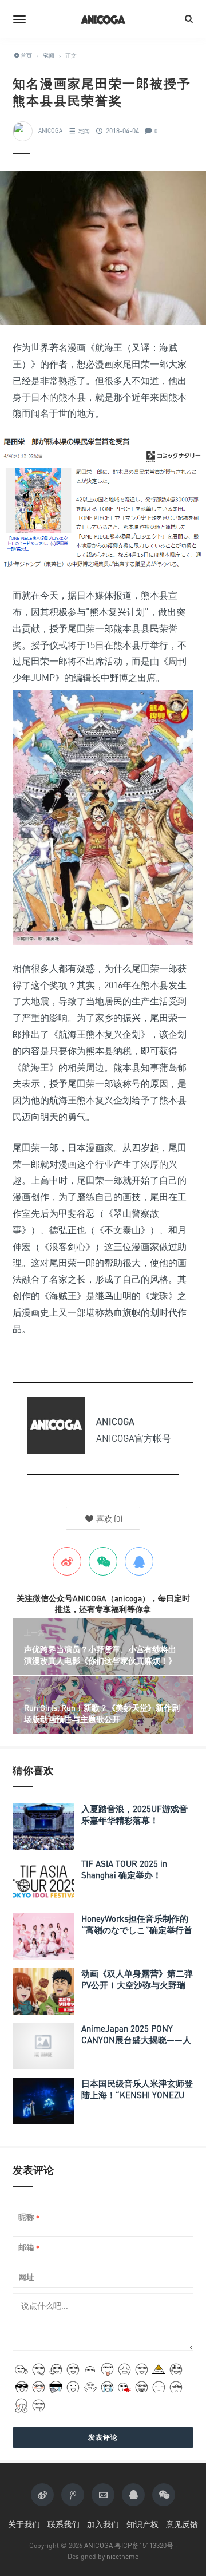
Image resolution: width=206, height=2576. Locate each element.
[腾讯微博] (73, 2495)
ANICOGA (50, 131)
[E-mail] (33, 1493)
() (108, 1519)
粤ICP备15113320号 (144, 2545)
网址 (26, 2277)
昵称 (29, 2217)
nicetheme (122, 2556)
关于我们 (24, 2524)
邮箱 (29, 2248)
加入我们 (103, 2524)
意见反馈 (182, 2524)
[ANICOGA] (103, 19)
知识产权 (142, 2524)
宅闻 (84, 131)
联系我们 (64, 2524)
